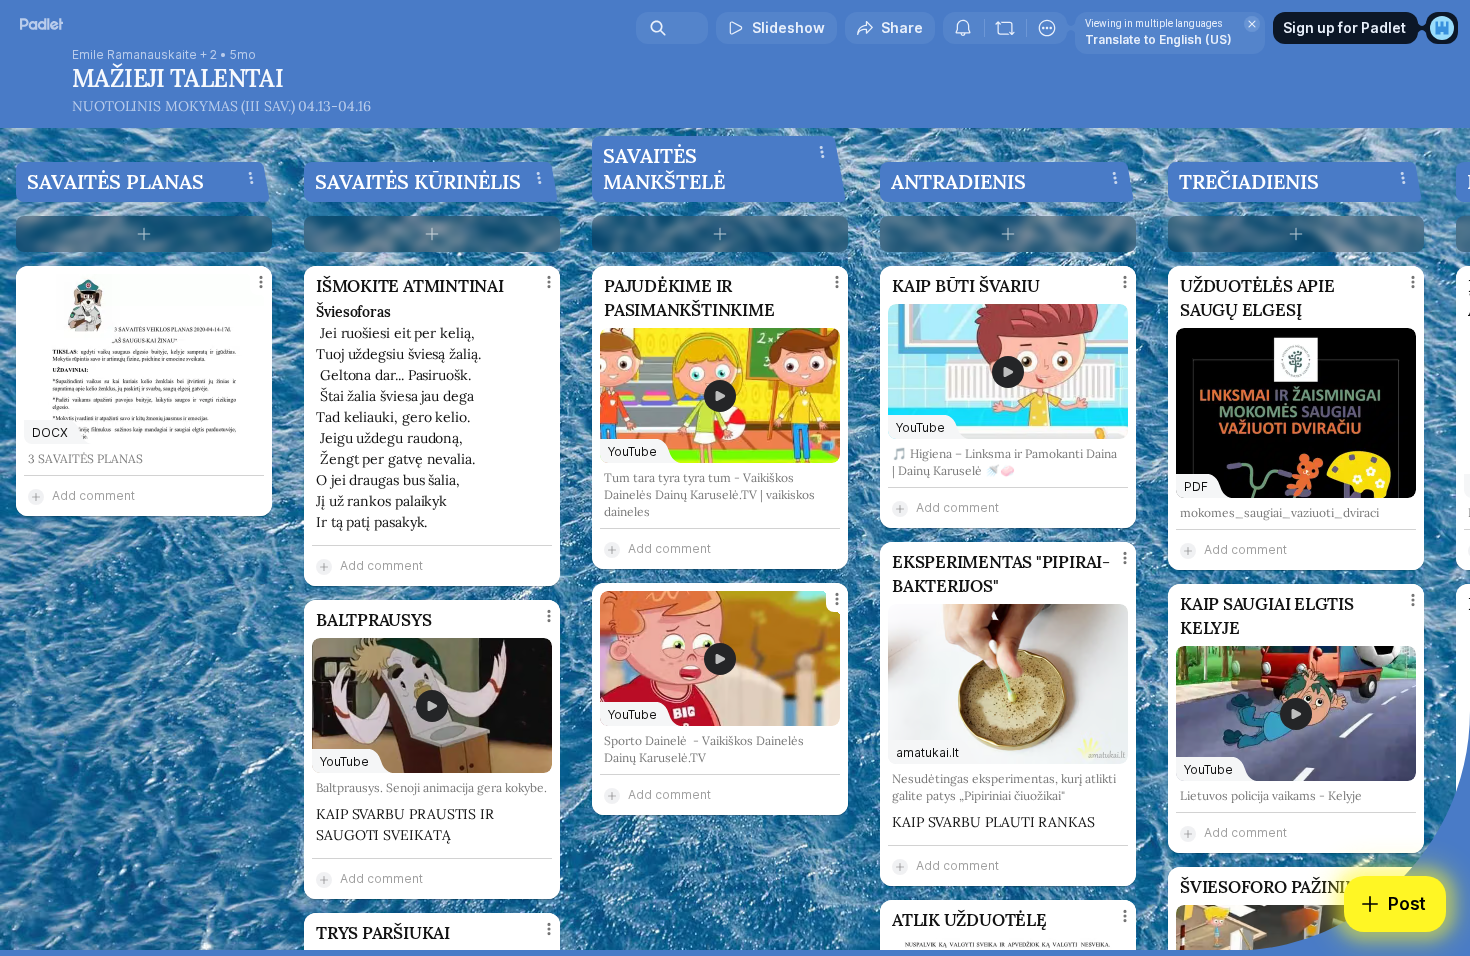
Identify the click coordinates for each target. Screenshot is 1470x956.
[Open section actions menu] (251, 178)
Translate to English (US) (1158, 39)
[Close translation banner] (1252, 24)
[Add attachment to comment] (36, 496)
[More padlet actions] (1047, 28)
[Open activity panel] (963, 28)
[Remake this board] (1005, 28)
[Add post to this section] (144, 234)
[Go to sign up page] (1442, 28)
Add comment (93, 495)
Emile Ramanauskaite (134, 55)
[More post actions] (261, 282)
